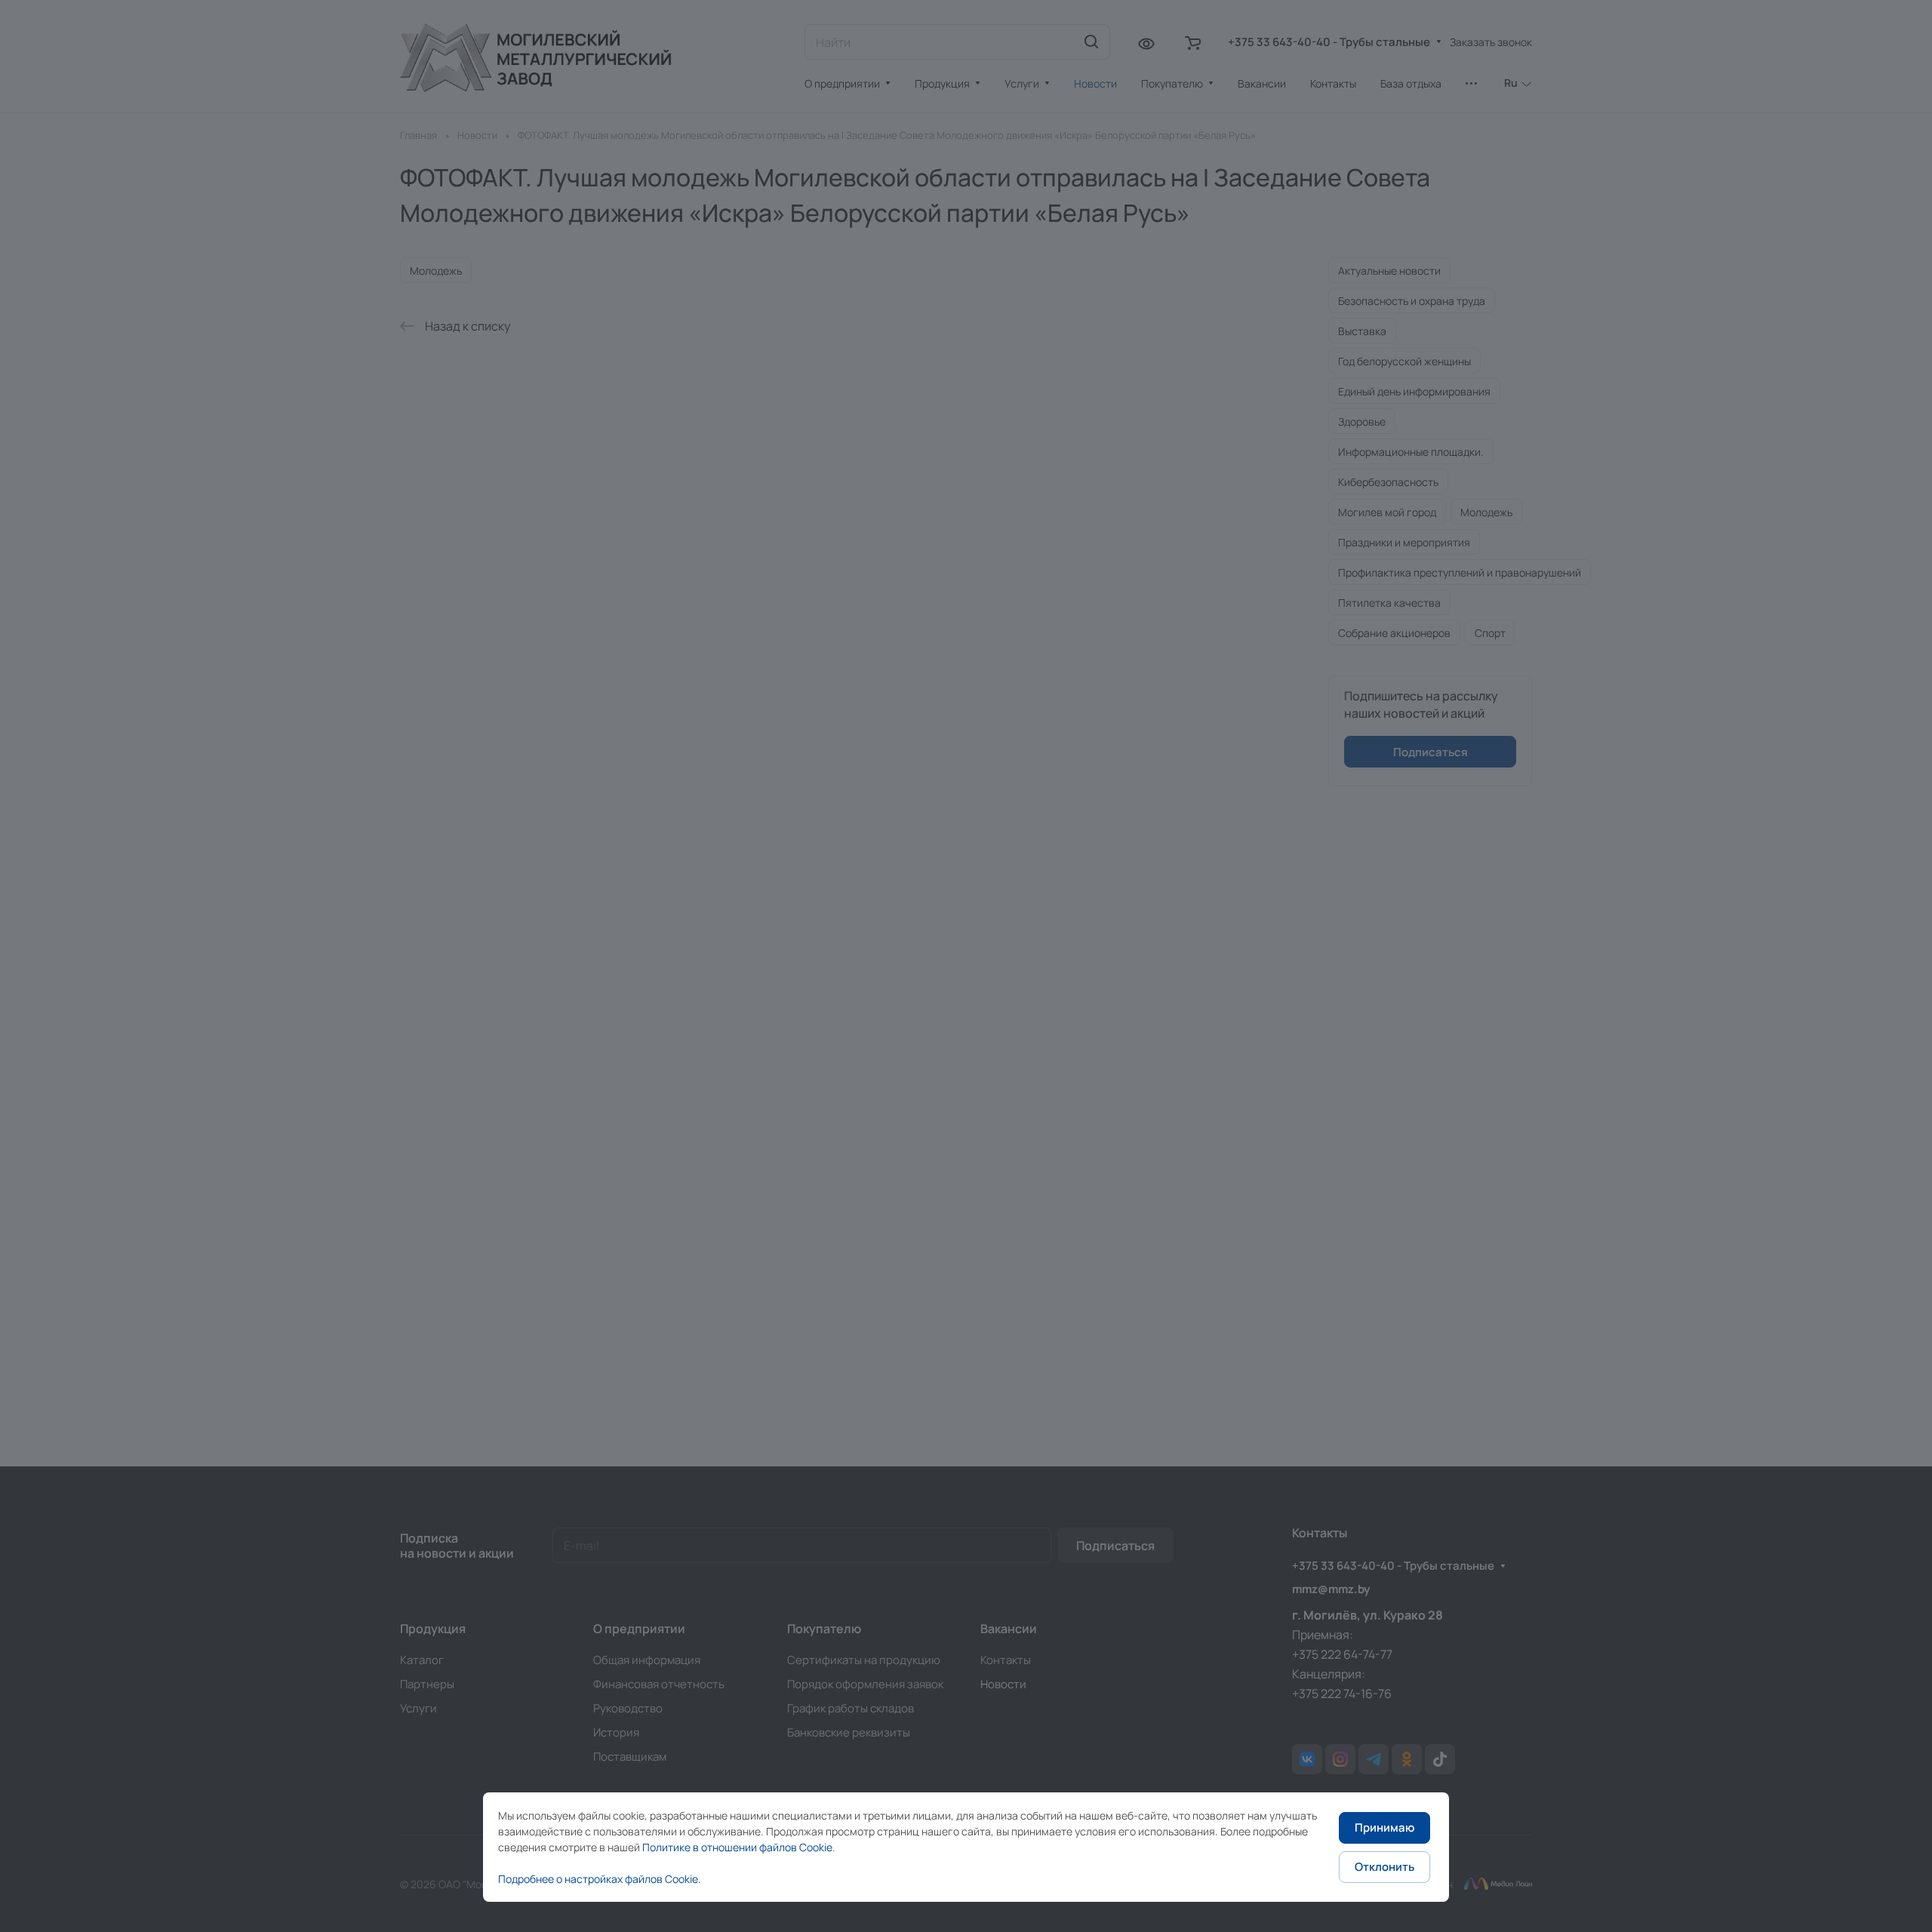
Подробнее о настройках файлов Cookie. (600, 1879)
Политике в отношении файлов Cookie (737, 1847)
